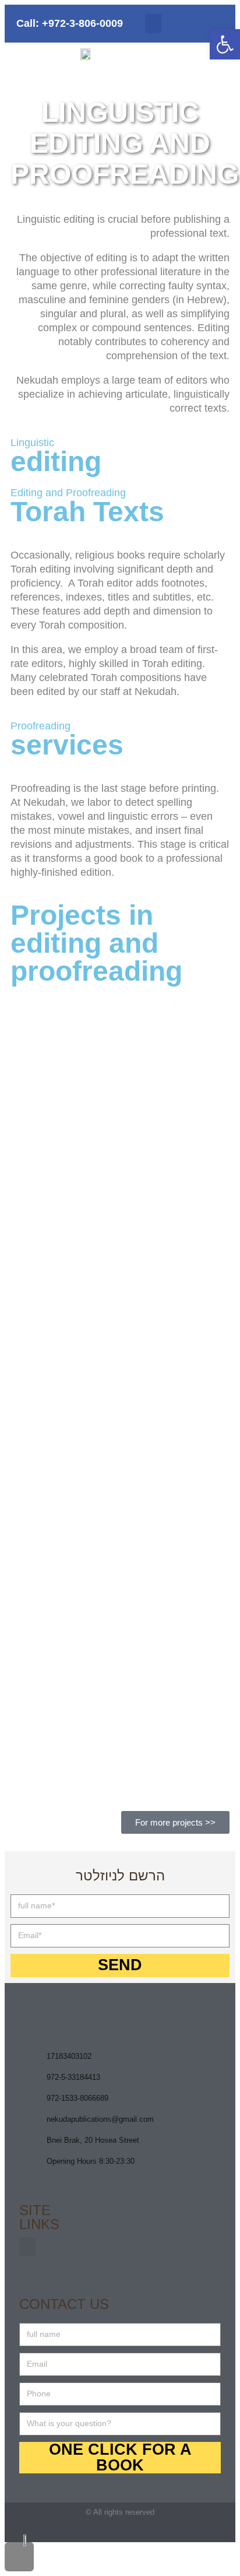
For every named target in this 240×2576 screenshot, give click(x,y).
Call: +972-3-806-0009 (70, 23)
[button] (153, 24)
